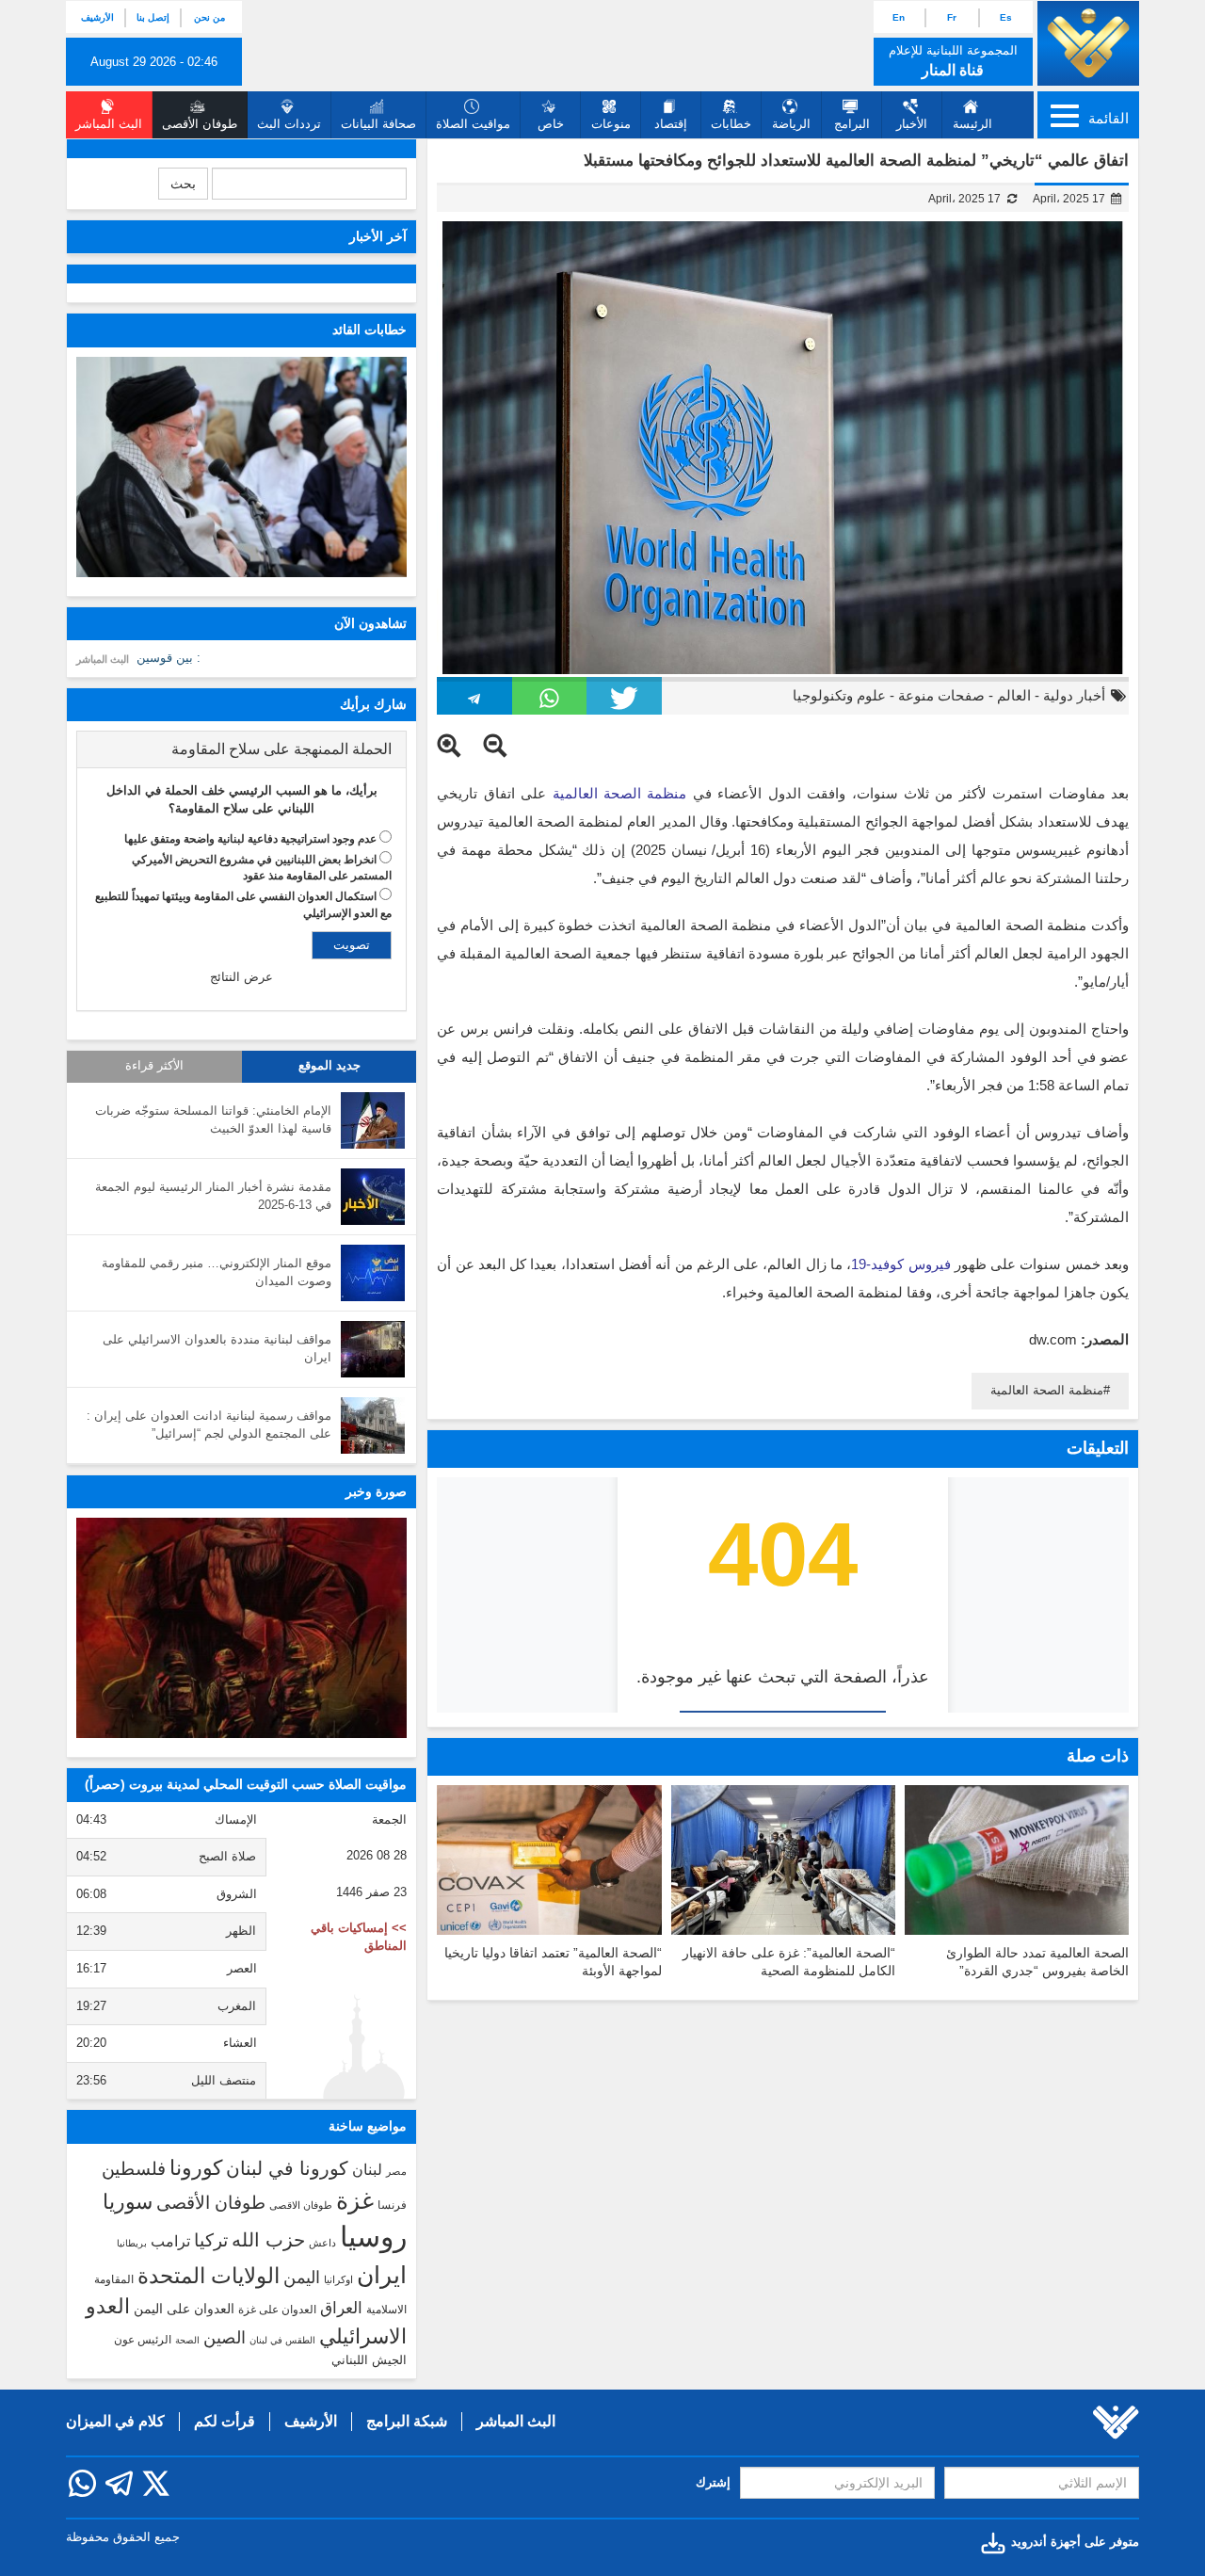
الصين (225, 2337)
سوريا (128, 2202)
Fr (952, 17)
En (899, 17)
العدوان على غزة (277, 2310)
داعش (322, 2243)
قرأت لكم (225, 2421)
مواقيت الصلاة (473, 124)
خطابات (731, 124)
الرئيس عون (143, 2340)
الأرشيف (97, 17)
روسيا (373, 2237)
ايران (382, 2275)
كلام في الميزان (115, 2421)
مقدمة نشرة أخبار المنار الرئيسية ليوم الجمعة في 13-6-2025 (213, 1196)
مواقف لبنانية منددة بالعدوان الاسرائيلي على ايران (217, 1348)
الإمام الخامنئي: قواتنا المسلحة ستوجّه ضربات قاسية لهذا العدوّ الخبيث (213, 1119)
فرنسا (392, 2205)
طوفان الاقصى (301, 2205)
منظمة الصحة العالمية (1047, 1390)
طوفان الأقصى (211, 2203)
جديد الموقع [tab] (329, 1066)
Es (1006, 17)
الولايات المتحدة (209, 2276)
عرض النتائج (241, 977)
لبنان (367, 2169)
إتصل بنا (153, 17)
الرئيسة (972, 124)
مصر (396, 2171)
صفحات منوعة (941, 695)
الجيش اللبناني (369, 2360)
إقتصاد (671, 124)
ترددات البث (289, 124)
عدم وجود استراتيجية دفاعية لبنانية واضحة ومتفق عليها (250, 839)
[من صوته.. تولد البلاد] (241, 1628)
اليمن (302, 2278)
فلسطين (134, 2169)
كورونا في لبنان (287, 2168)
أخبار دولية (1074, 695)
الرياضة (791, 124)
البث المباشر (103, 659)
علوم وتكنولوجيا (839, 695)
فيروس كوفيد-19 (900, 1264)
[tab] (241, 749)
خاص (551, 124)
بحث (183, 184)
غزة (355, 2200)
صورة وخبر (376, 1491)
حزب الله (268, 2240)
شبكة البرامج (407, 2421)
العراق (341, 2308)
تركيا (211, 2240)
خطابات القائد (370, 330)
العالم (1014, 695)
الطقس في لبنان (282, 2340)
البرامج (852, 124)
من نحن (209, 17)
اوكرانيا (338, 2279)
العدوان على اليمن (184, 2309)
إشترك (713, 2482)
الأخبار (912, 124)
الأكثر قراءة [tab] (154, 1066)
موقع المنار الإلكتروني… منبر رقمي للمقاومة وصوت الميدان (217, 1272)
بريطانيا (132, 2243)
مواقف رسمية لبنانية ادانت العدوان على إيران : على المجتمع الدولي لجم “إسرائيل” (209, 1425)
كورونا (196, 2168)
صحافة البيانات (378, 124)
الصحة (187, 2340)
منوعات (611, 124)
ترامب (170, 2241)
